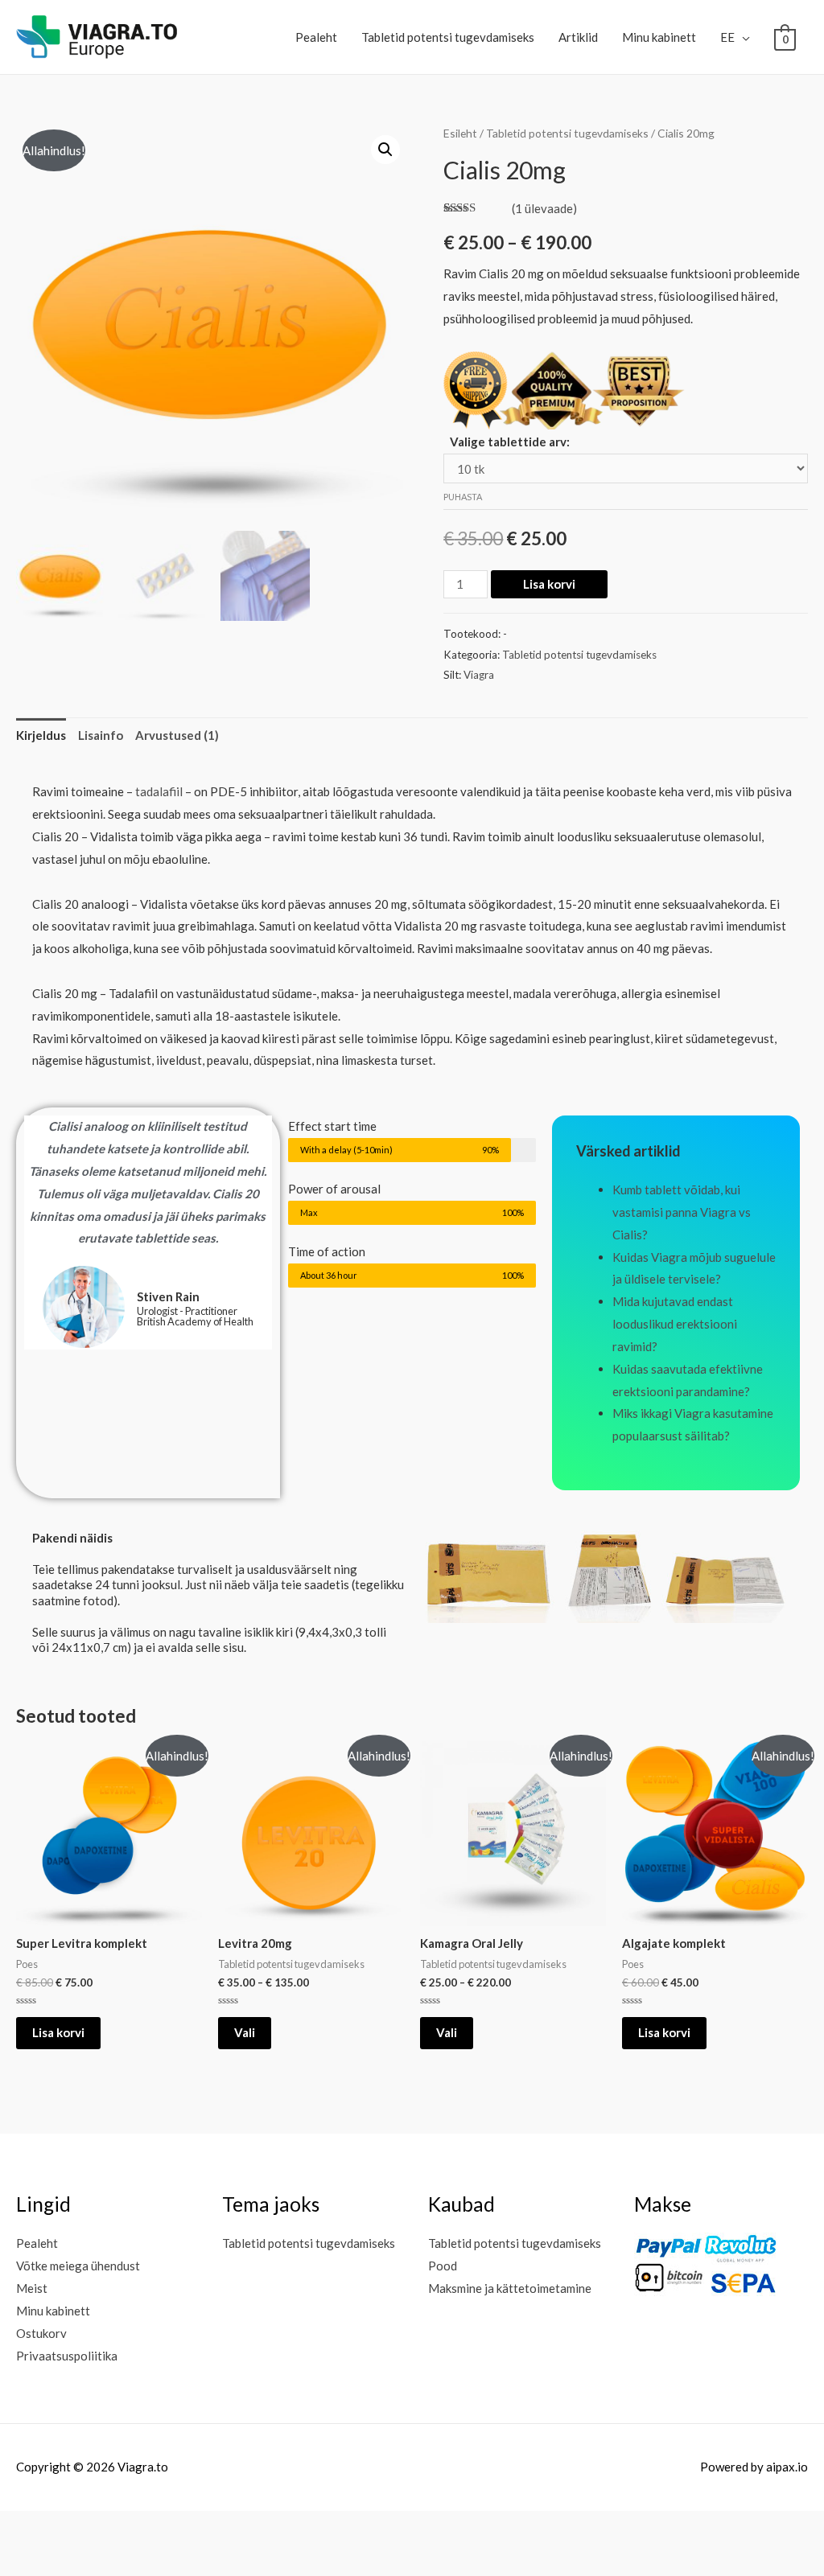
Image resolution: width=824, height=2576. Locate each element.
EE (727, 37)
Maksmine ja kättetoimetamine (510, 2288)
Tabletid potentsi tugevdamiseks (448, 37)
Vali (245, 2032)
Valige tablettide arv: (510, 442)
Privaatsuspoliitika (67, 2356)
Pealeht (316, 37)
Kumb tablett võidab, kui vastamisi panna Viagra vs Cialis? (682, 1212)
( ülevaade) (544, 208)
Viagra (479, 675)
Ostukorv (41, 2333)
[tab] (41, 735)
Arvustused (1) (177, 735)
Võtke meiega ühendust (78, 2266)
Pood (443, 2266)
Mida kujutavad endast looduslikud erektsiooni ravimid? (675, 1324)
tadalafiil (159, 791)
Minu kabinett (659, 37)
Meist (32, 2288)
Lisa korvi (549, 584)
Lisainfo (101, 735)
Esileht (460, 133)
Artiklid (578, 37)
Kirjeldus (41, 735)
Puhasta (463, 497)
